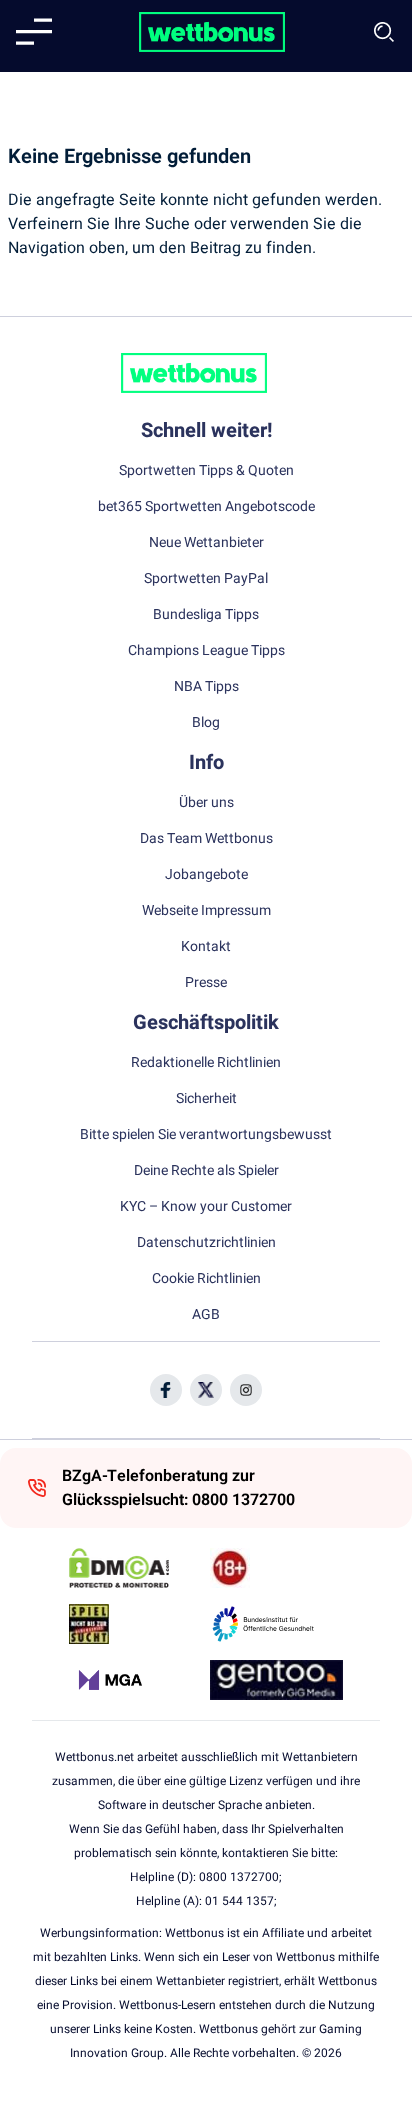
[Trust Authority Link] (276, 1624)
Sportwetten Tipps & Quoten (206, 471)
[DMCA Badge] (135, 1568)
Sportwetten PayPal (206, 579)
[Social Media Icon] (166, 1390)
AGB (206, 1315)
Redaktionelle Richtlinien (206, 1063)
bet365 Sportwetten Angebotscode (206, 507)
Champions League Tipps (206, 651)
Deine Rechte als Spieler (206, 1171)
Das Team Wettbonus (206, 839)
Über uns (206, 803)
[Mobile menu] (34, 32)
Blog (206, 723)
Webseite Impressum (206, 911)
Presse (206, 983)
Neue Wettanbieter (206, 543)
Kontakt (206, 947)
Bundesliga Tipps (206, 615)
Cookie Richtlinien (206, 1279)
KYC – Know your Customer (206, 1207)
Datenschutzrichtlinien (206, 1243)
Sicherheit (206, 1099)
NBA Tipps (206, 687)
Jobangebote (206, 875)
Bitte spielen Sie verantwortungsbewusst (206, 1135)
